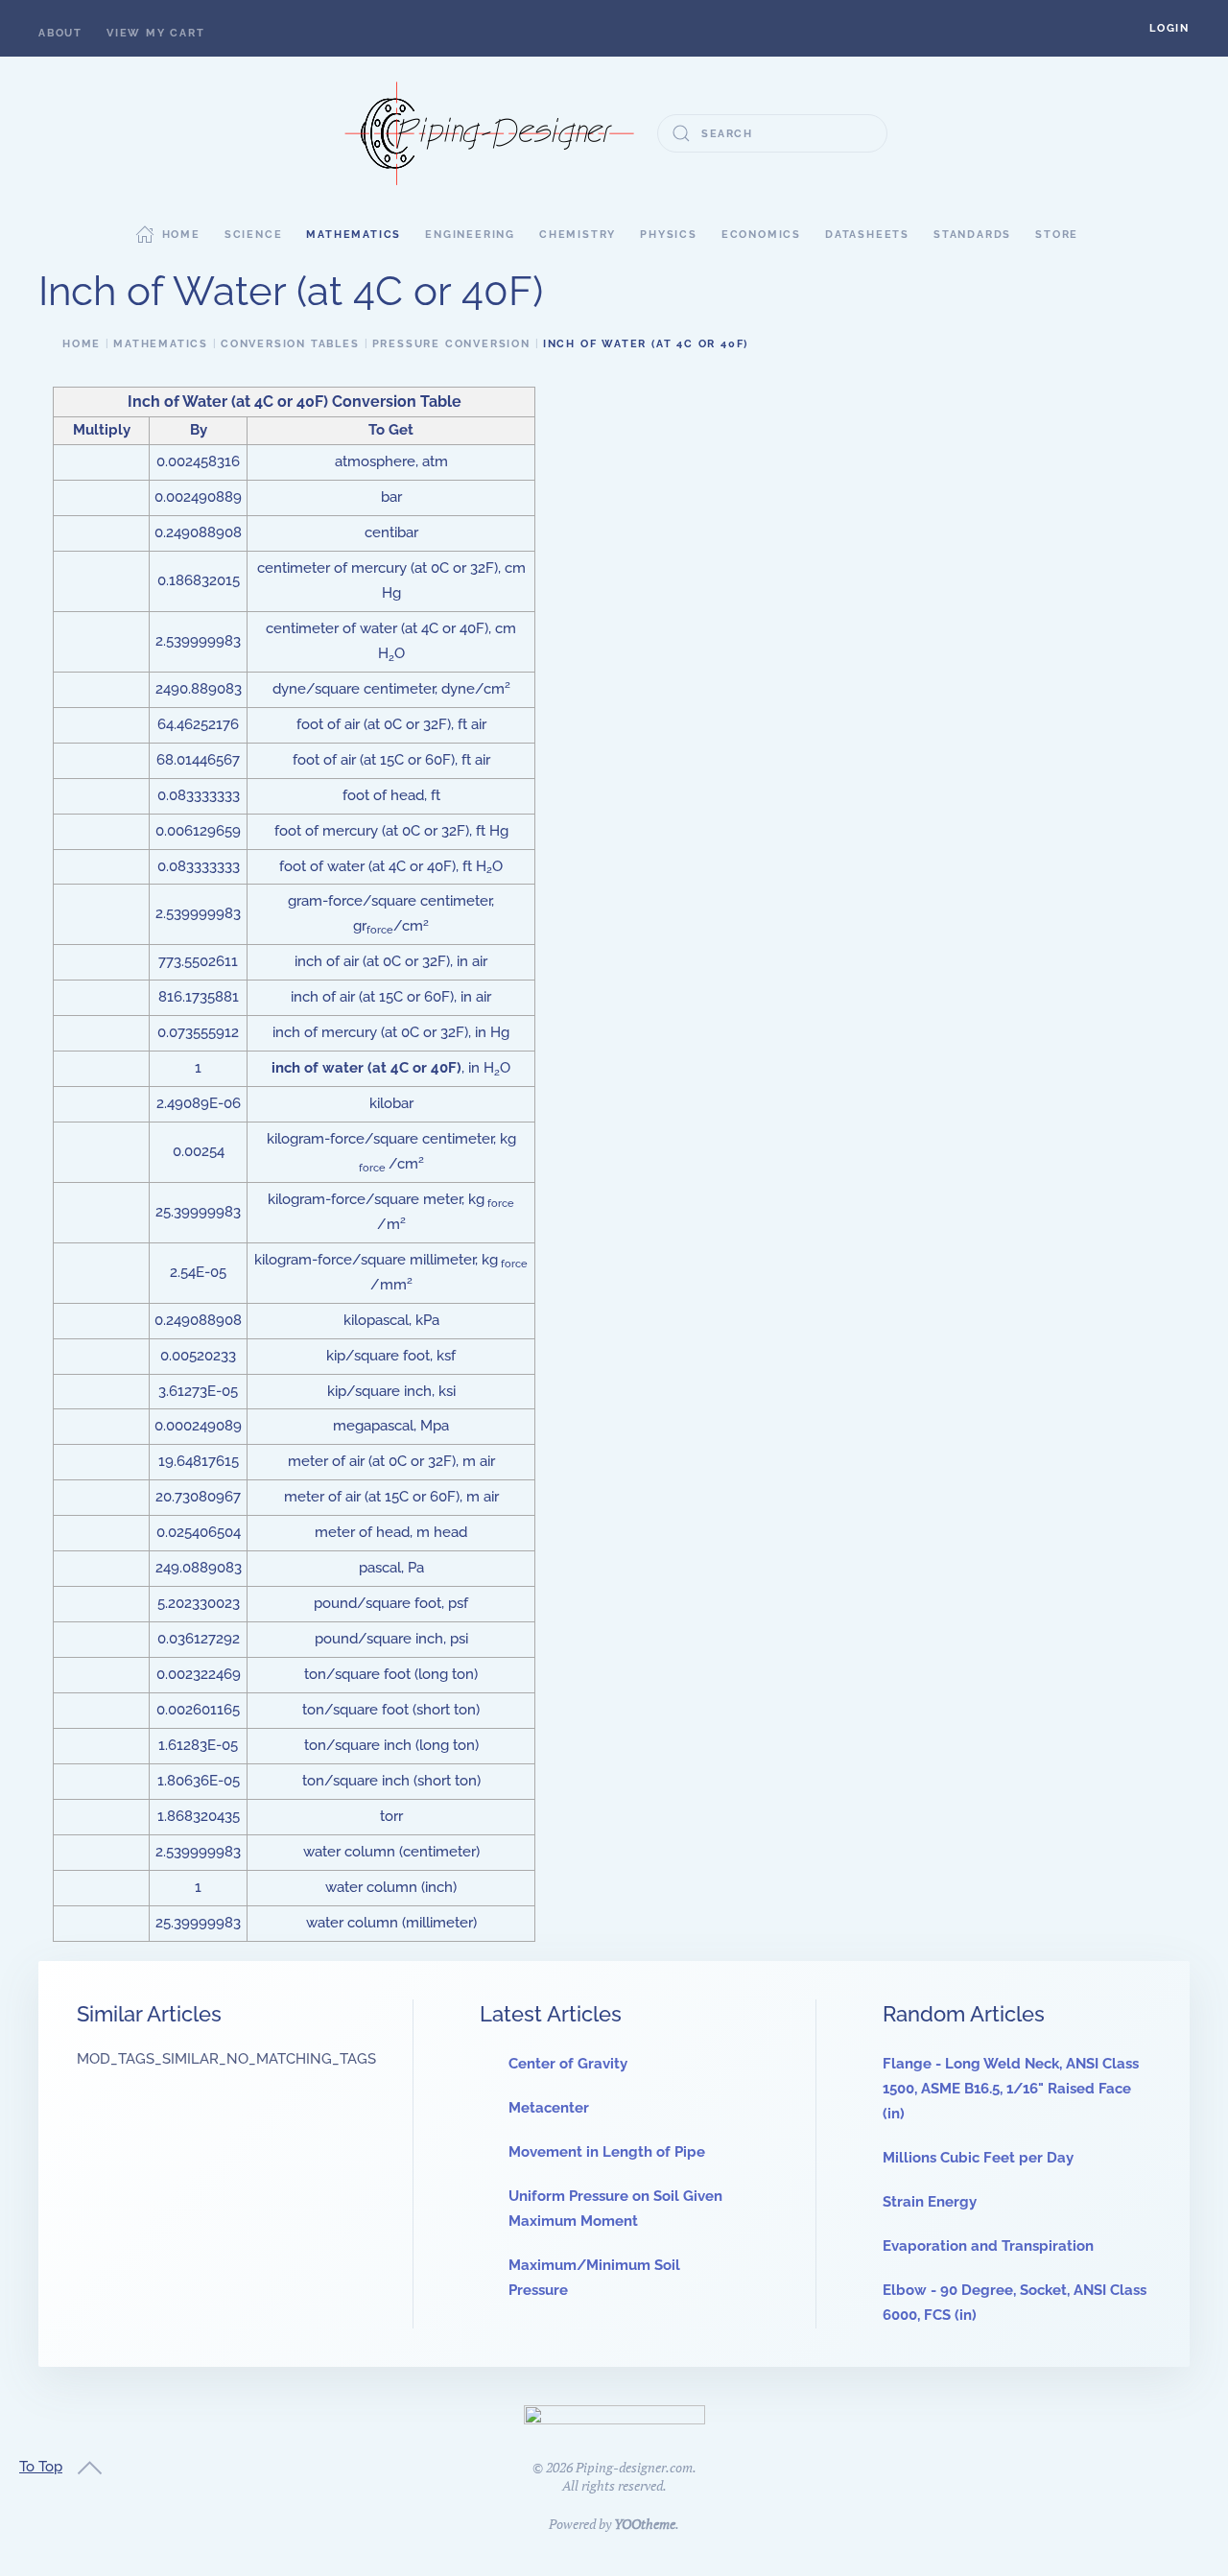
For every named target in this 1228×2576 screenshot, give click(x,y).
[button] (1169, 28)
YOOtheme (645, 2524)
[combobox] (772, 133)
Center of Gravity (568, 2064)
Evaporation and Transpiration (988, 2246)
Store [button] (1057, 235)
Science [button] (254, 235)
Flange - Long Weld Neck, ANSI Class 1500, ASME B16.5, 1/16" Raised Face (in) (1011, 2089)
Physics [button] (669, 235)
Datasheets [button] (867, 235)
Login (1169, 28)
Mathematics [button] (354, 235)
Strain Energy (930, 2202)
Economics (761, 235)
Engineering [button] (470, 235)
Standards (972, 235)
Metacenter (549, 2108)
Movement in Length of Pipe (607, 2152)
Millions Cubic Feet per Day (978, 2158)
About (60, 33)
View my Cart (156, 33)
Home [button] (181, 235)
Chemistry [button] (578, 235)
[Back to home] (489, 133)
